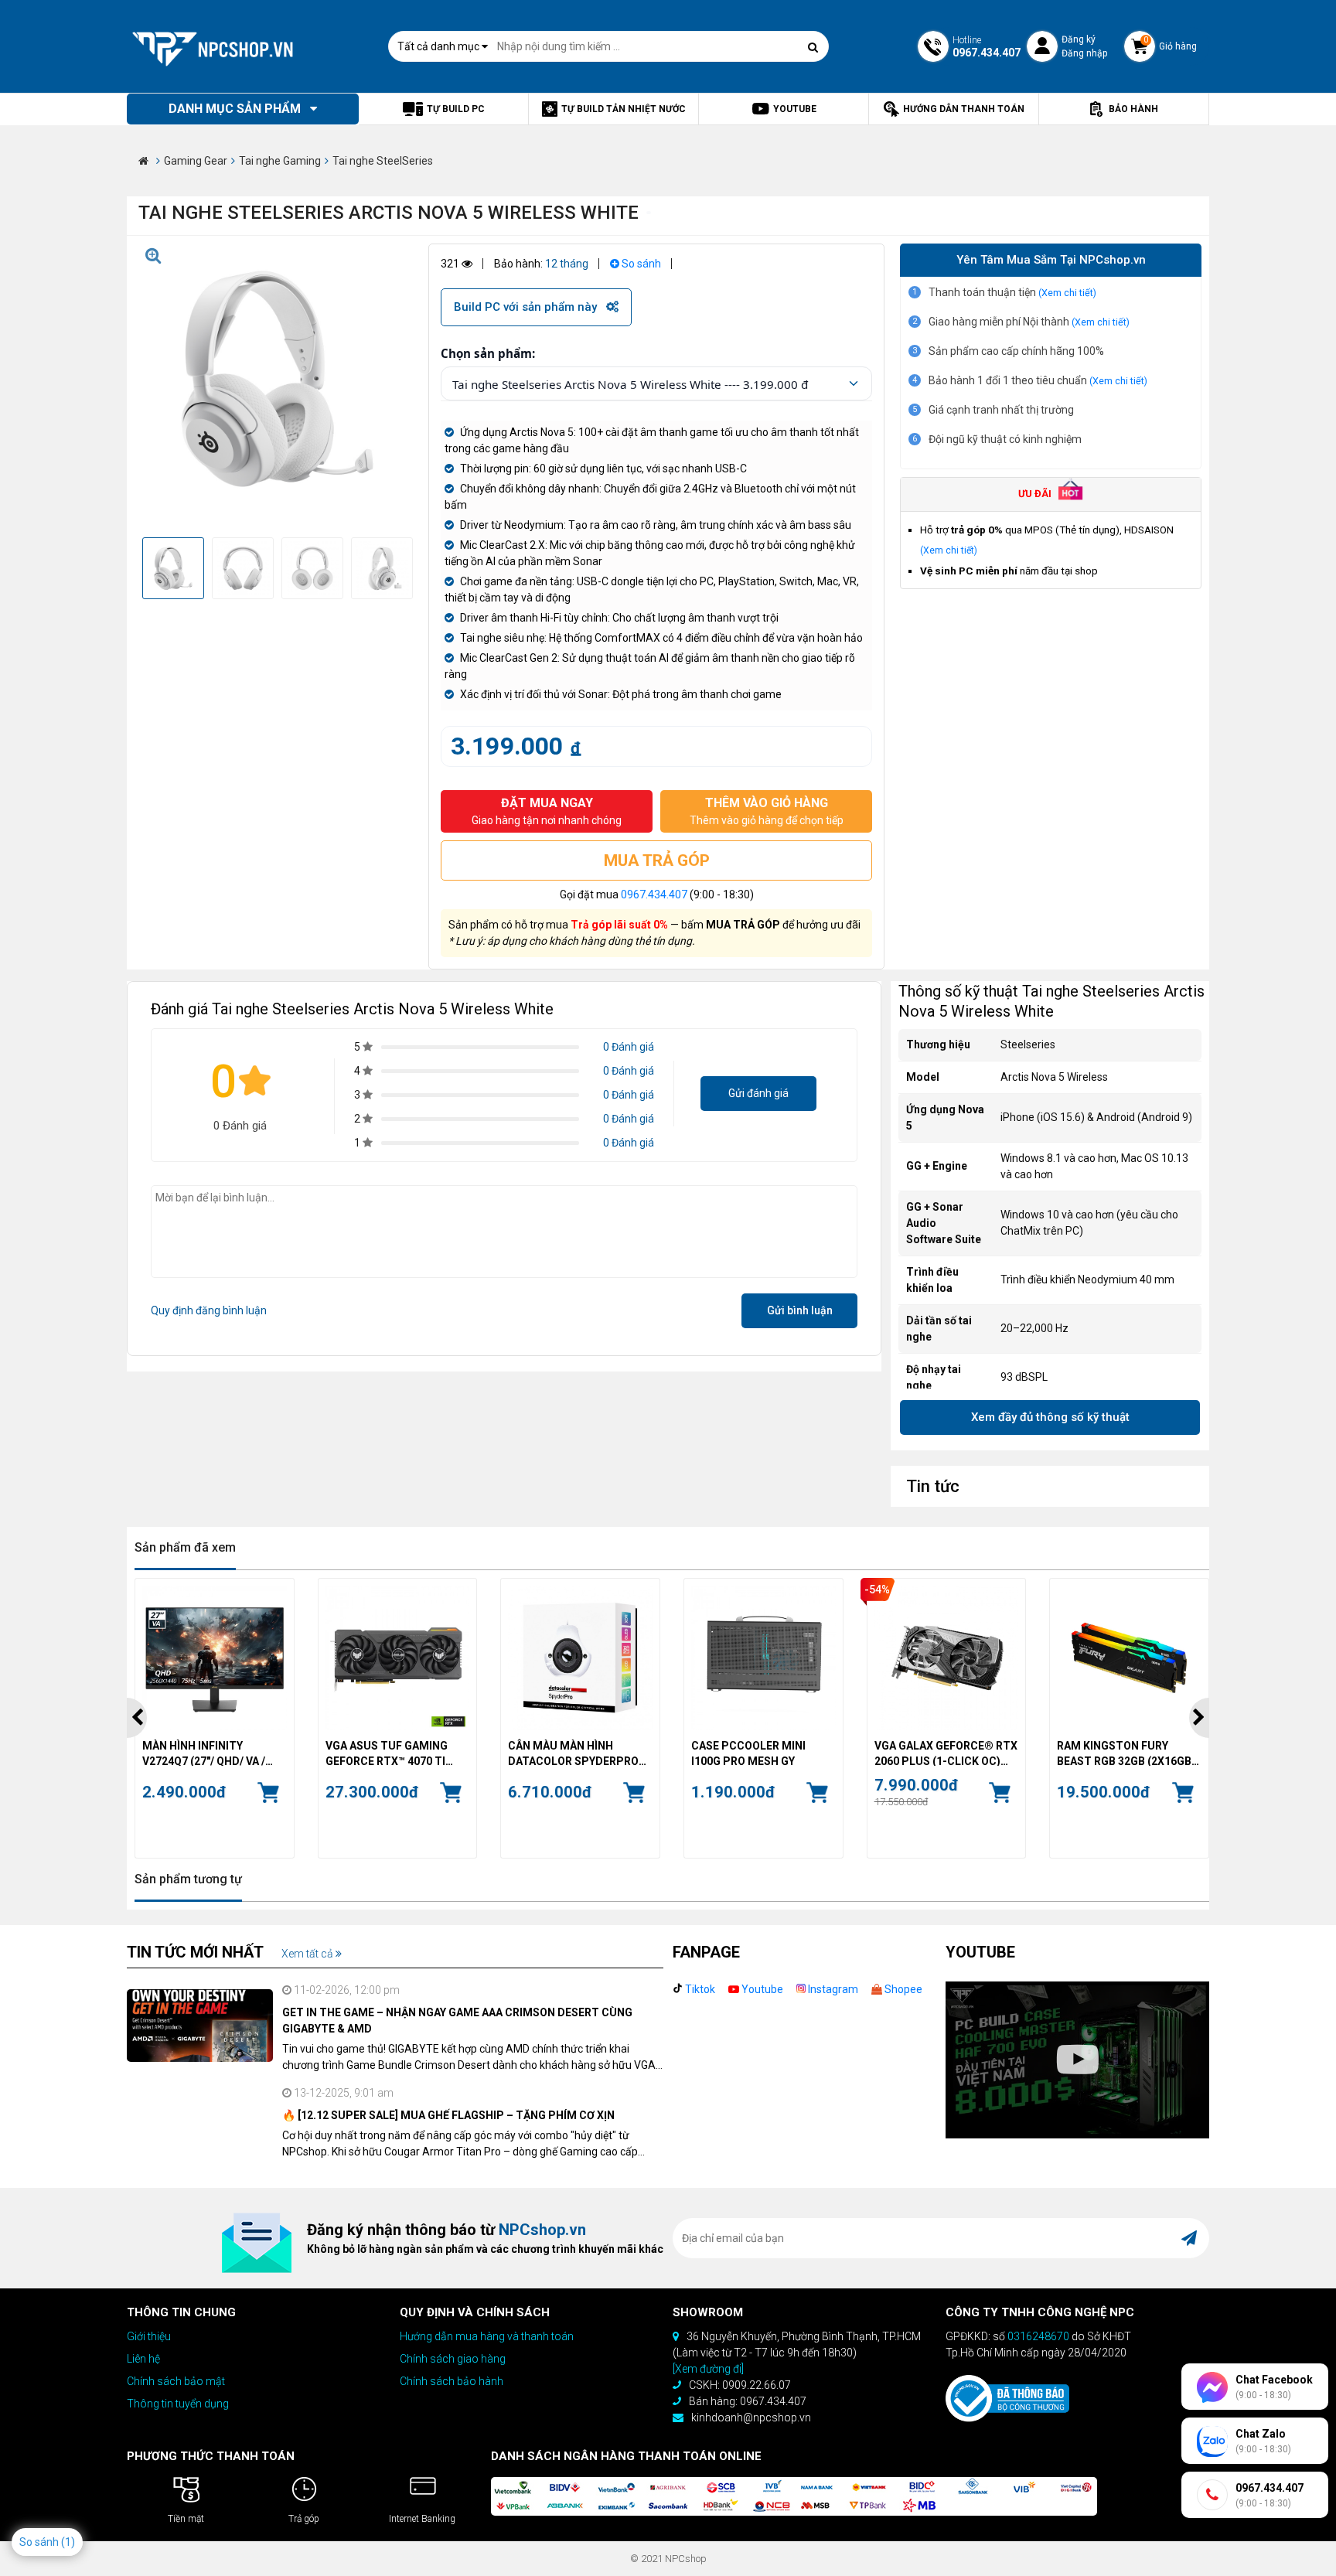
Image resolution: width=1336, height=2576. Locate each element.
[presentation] (137, 1718)
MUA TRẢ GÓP (657, 860)
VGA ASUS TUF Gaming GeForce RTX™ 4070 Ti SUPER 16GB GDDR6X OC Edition (390, 1753)
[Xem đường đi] (708, 2369)
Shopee (902, 1989)
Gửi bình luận (800, 1310)
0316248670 (1038, 2336)
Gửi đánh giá (758, 1093)
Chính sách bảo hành (452, 2381)
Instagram (832, 1989)
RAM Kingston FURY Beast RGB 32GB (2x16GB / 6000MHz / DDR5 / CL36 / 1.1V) (1127, 1753)
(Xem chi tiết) (1067, 293)
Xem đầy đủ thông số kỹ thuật (1050, 1417)
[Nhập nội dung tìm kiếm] (813, 47)
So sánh (640, 264)
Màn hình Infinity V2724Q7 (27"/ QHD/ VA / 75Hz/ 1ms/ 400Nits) (204, 1753)
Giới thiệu (149, 2336)
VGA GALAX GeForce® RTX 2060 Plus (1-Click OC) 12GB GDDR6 (946, 1753)
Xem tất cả (308, 1954)
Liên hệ (143, 2359)
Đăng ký (1079, 39)
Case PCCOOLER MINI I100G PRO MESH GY (748, 1753)
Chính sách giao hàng (453, 2359)
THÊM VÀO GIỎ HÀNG (767, 811)
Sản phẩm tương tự (188, 1879)
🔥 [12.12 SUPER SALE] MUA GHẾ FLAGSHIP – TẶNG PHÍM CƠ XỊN (448, 2115)
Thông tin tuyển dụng (178, 2404)
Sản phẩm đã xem (185, 1547)
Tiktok (699, 1989)
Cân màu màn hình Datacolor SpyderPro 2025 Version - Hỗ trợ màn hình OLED (573, 1753)
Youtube (761, 1989)
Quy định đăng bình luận (209, 1310)
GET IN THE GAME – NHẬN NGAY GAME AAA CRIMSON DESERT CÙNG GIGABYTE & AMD (457, 2021)
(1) (68, 2542)
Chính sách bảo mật (176, 2381)
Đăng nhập (1084, 53)
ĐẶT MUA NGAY (547, 811)
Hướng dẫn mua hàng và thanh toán (487, 2336)
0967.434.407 (654, 894)
